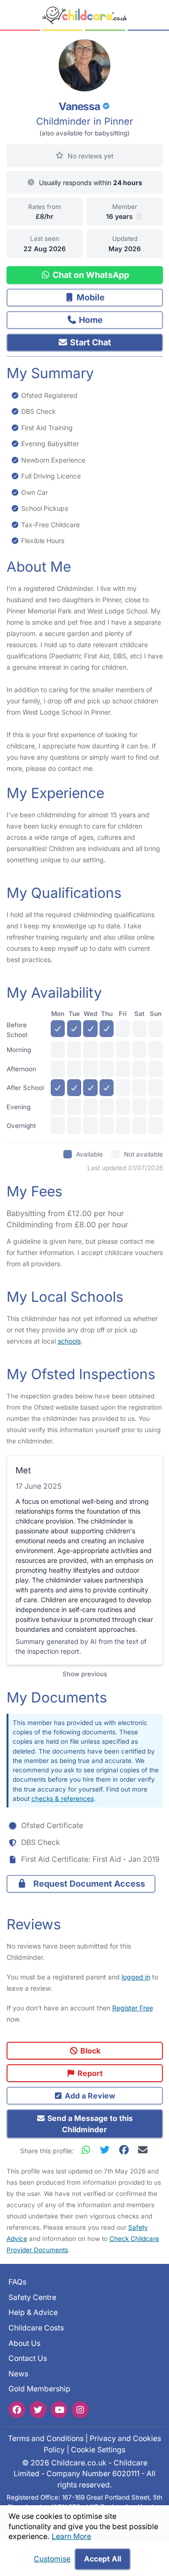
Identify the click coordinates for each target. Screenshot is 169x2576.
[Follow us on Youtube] (59, 2410)
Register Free (133, 2008)
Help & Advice (33, 2313)
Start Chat (90, 342)
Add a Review (89, 2096)
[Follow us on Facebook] (17, 2410)
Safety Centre (32, 2297)
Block (89, 2051)
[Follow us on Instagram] (80, 2410)
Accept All (103, 2559)
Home (90, 320)
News (18, 2374)
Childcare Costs (36, 2328)
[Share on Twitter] (107, 2150)
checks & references (63, 1799)
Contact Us (28, 2359)
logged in (136, 1977)
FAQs (17, 2282)
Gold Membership (39, 2389)
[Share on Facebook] (126, 2150)
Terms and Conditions (46, 2438)
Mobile (90, 297)
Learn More (71, 2536)
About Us (24, 2343)
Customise (52, 2559)
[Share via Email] (142, 2150)
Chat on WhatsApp (90, 275)
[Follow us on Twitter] (38, 2410)
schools (69, 1341)
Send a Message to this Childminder (89, 2124)
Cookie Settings (98, 2450)
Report (89, 2073)
